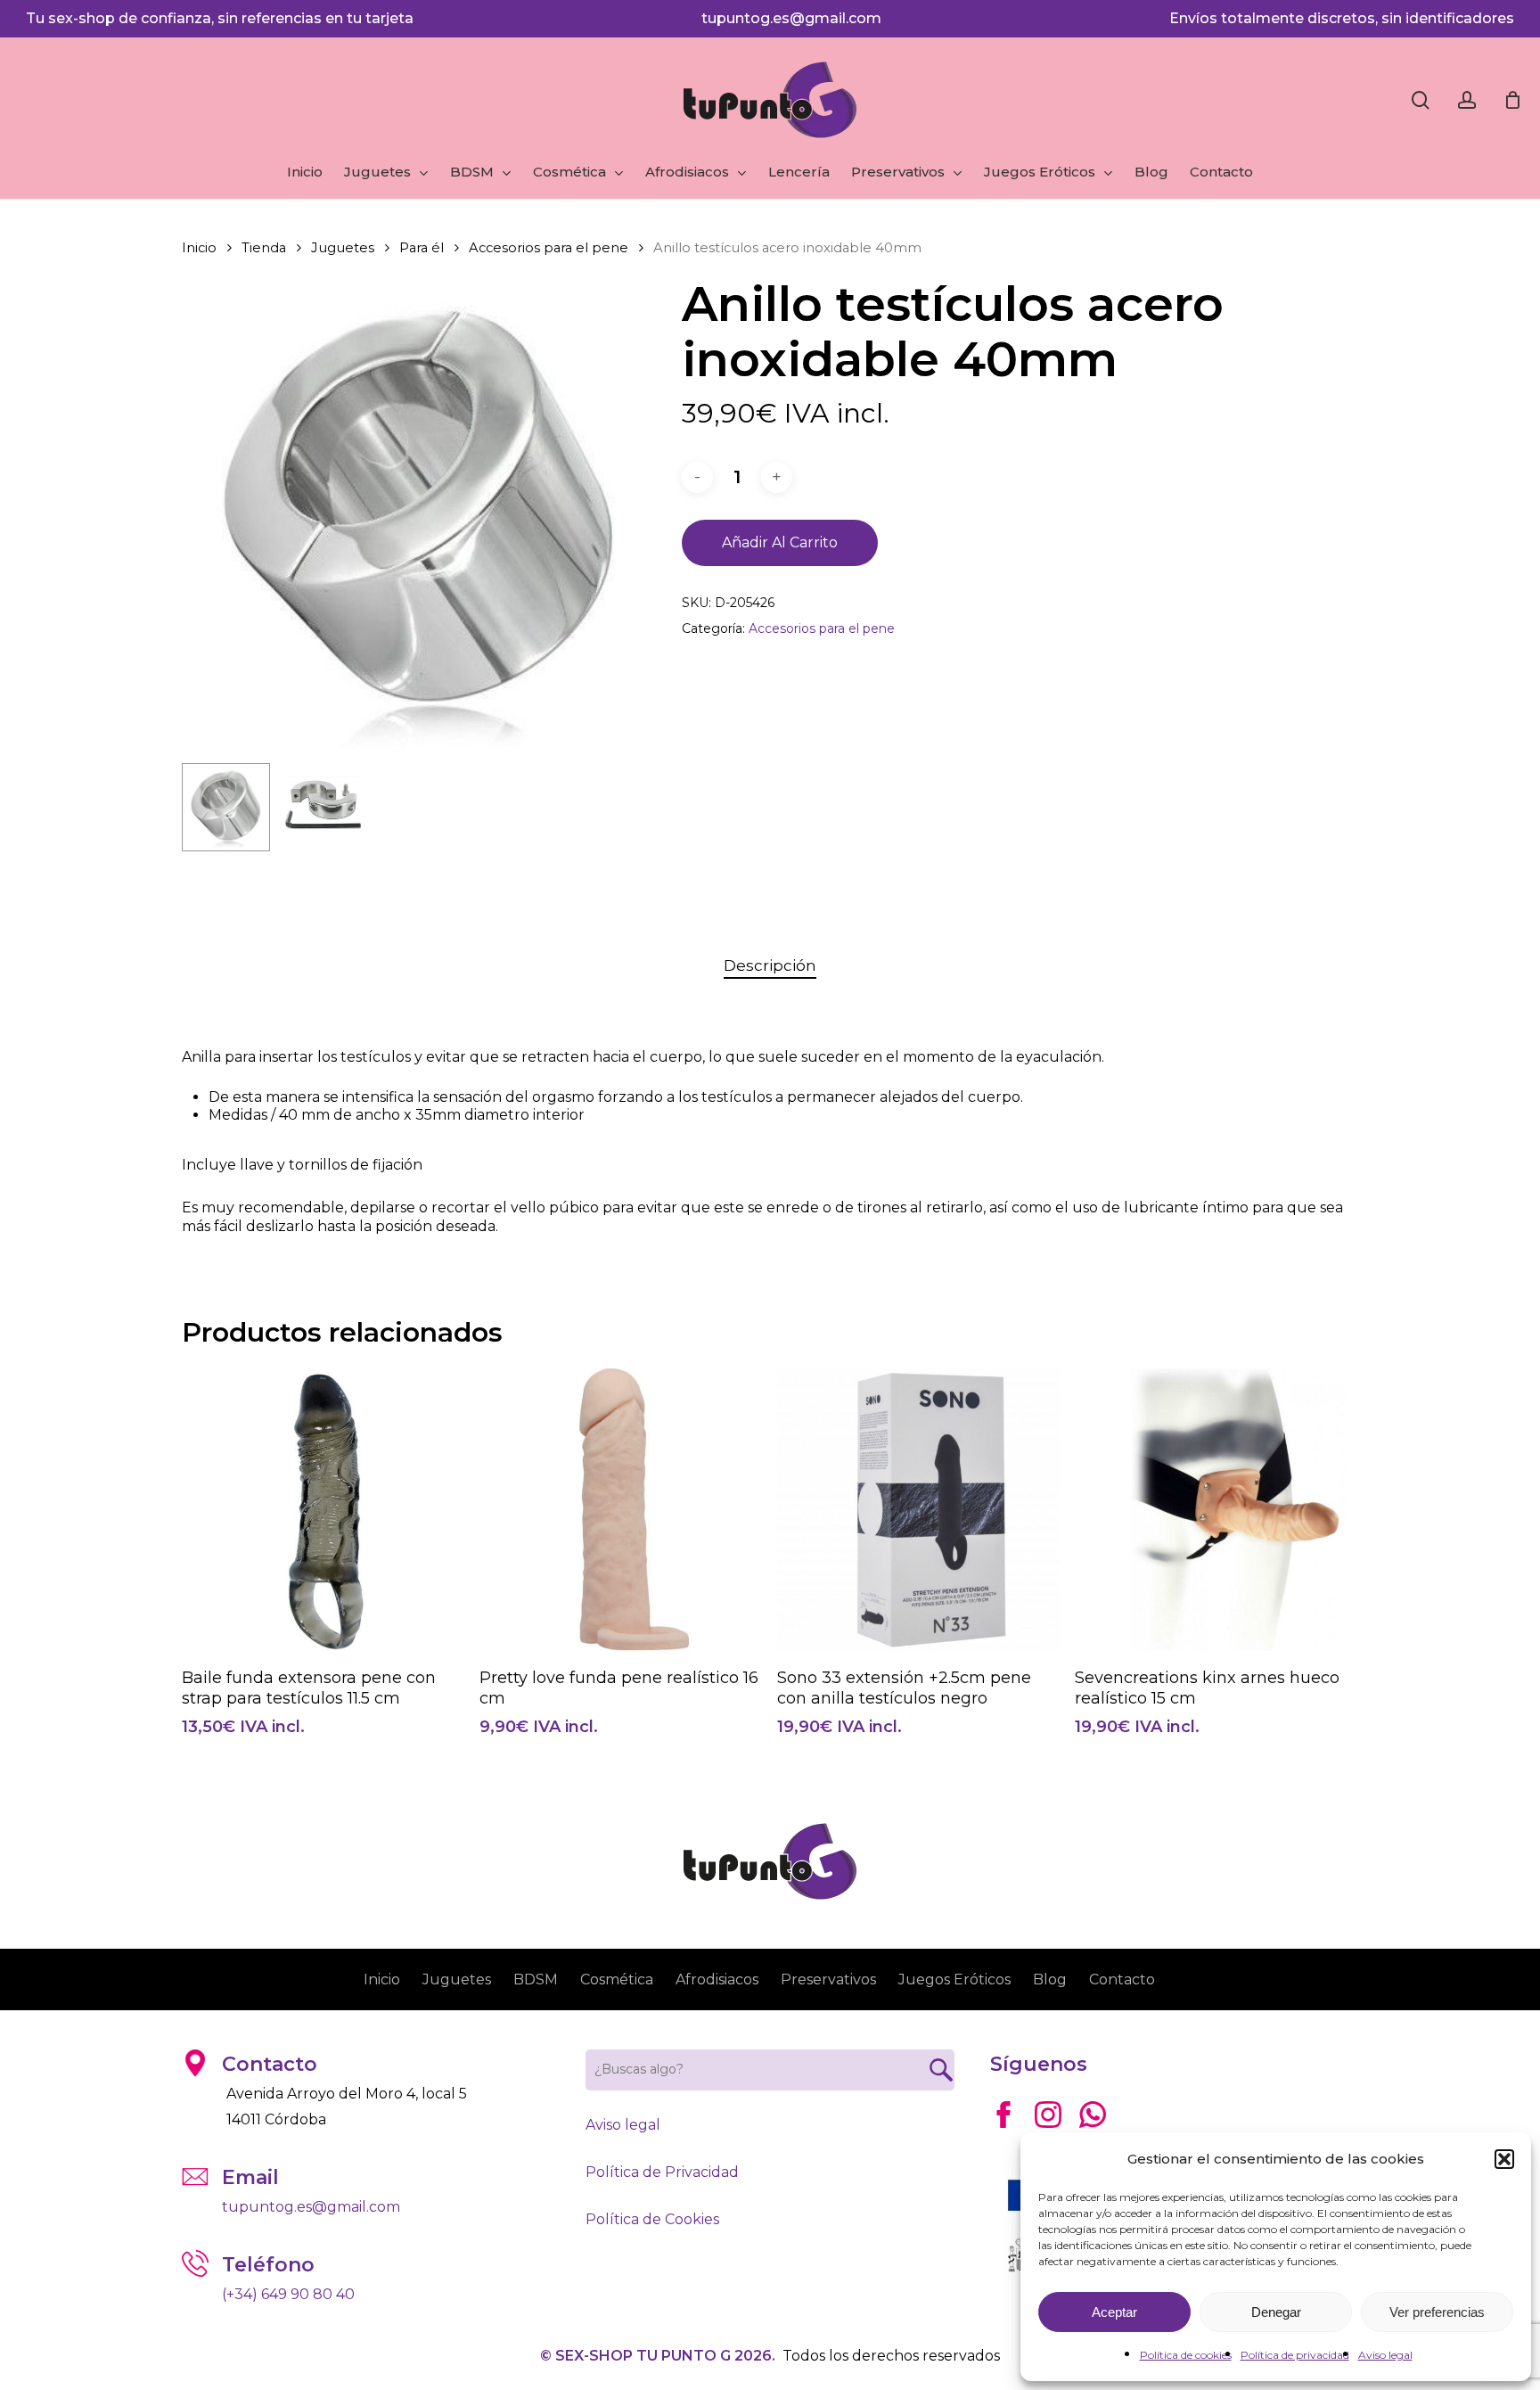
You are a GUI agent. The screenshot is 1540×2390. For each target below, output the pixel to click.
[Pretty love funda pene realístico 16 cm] (621, 1510)
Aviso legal (1385, 2355)
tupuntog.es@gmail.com (791, 18)
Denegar (1276, 2312)
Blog (1050, 1979)
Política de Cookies (652, 2219)
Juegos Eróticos (954, 1979)
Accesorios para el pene (549, 248)
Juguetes (343, 248)
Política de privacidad (1295, 2355)
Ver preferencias (1437, 2312)
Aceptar (1114, 2312)
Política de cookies (1186, 2355)
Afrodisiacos (717, 1979)
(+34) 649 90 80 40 (288, 2294)
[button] (1504, 2159)
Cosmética (617, 1979)
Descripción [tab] (770, 965)
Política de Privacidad (662, 2172)
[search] (1421, 100)
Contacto (1122, 1979)
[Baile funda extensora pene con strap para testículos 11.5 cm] (323, 1510)
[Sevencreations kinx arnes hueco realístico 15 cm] (1216, 1510)
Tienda (264, 248)
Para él (422, 248)
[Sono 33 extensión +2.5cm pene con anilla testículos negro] (918, 1510)
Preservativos (828, 1979)
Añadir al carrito (780, 542)
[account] (1467, 100)
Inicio (199, 248)
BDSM (536, 1979)
